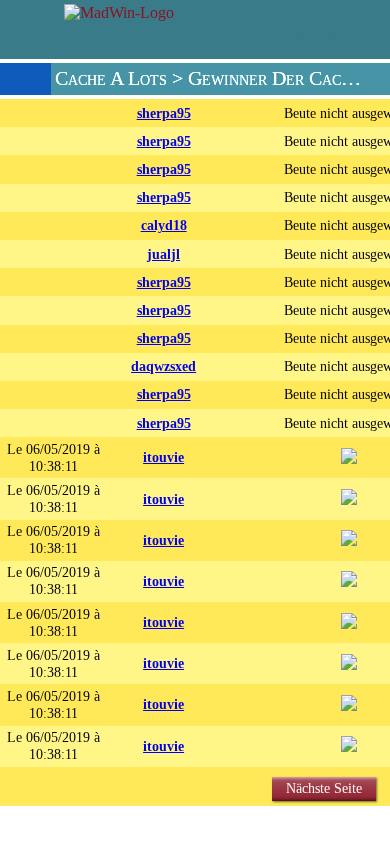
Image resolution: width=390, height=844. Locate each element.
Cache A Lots (111, 78)
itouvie (163, 457)
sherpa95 (164, 113)
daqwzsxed (163, 366)
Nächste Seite (324, 788)
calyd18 (164, 225)
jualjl (163, 254)
